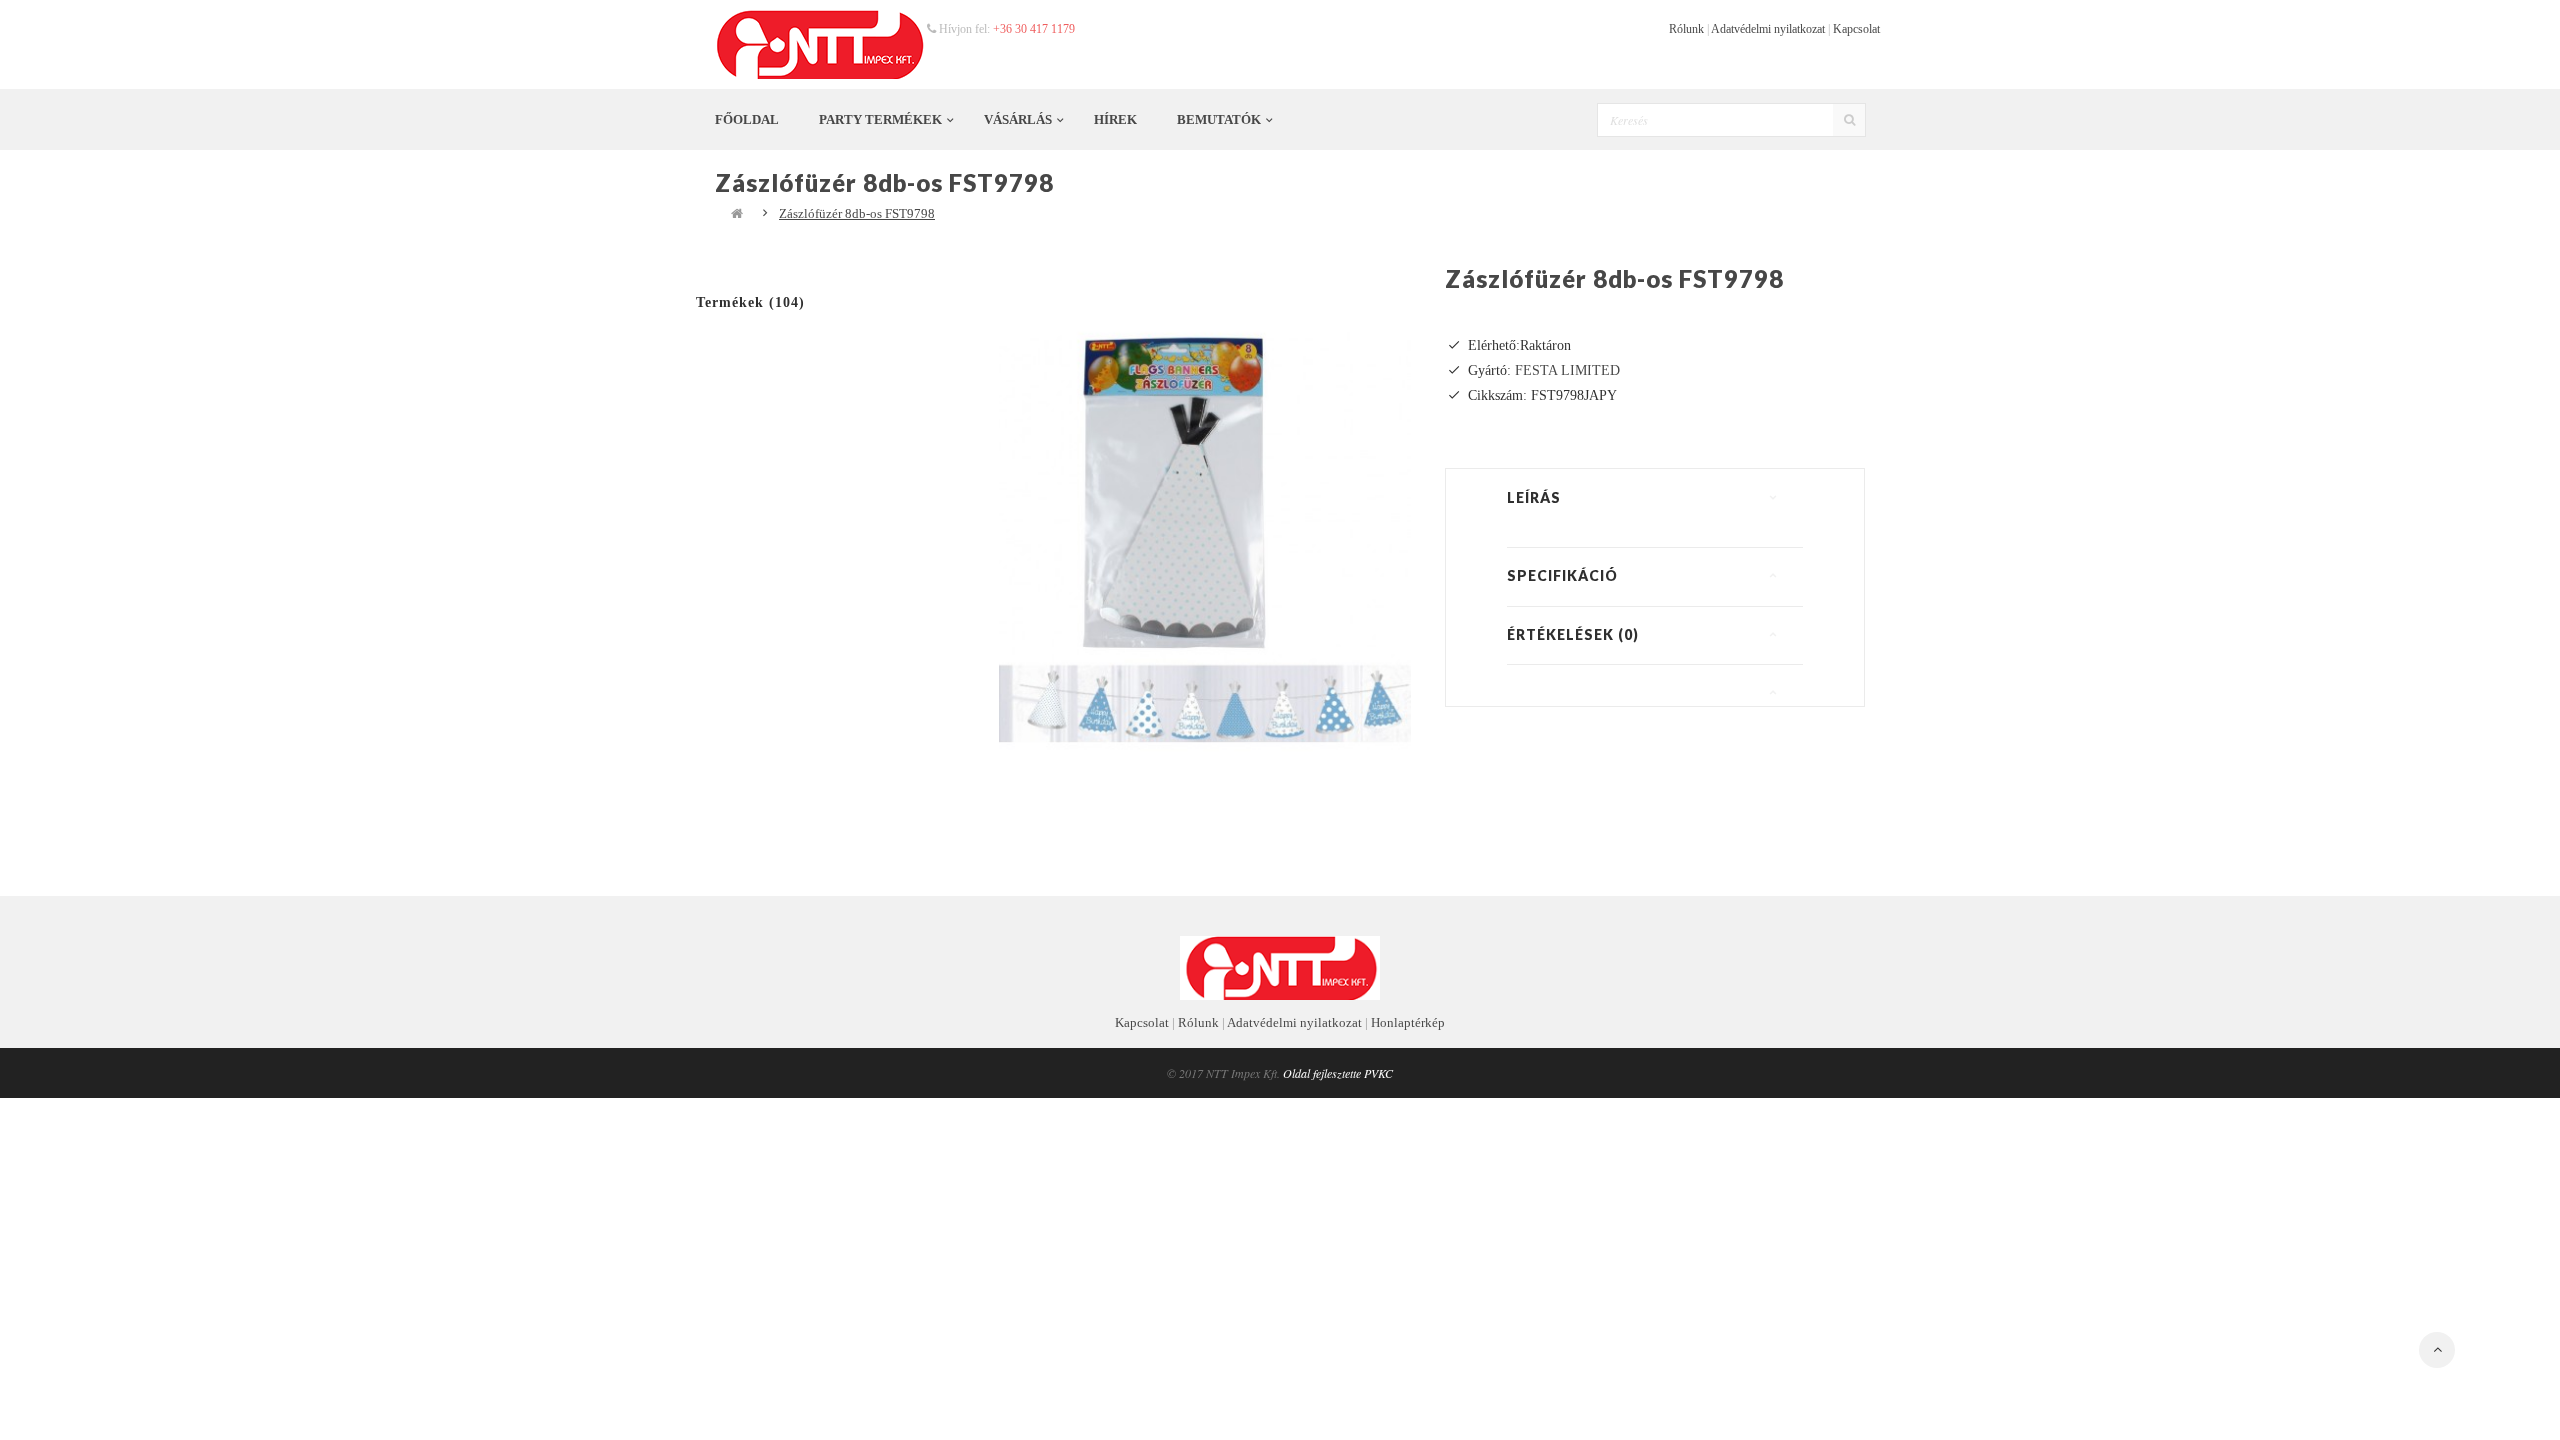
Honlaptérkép (1408, 1022)
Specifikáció (1562, 575)
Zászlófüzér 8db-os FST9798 (857, 213)
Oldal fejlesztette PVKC (1338, 1073)
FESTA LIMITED (1567, 370)
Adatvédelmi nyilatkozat (1768, 29)
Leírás (1534, 497)
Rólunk (1686, 29)
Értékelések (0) (1573, 634)
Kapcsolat (1856, 29)
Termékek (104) (750, 302)
